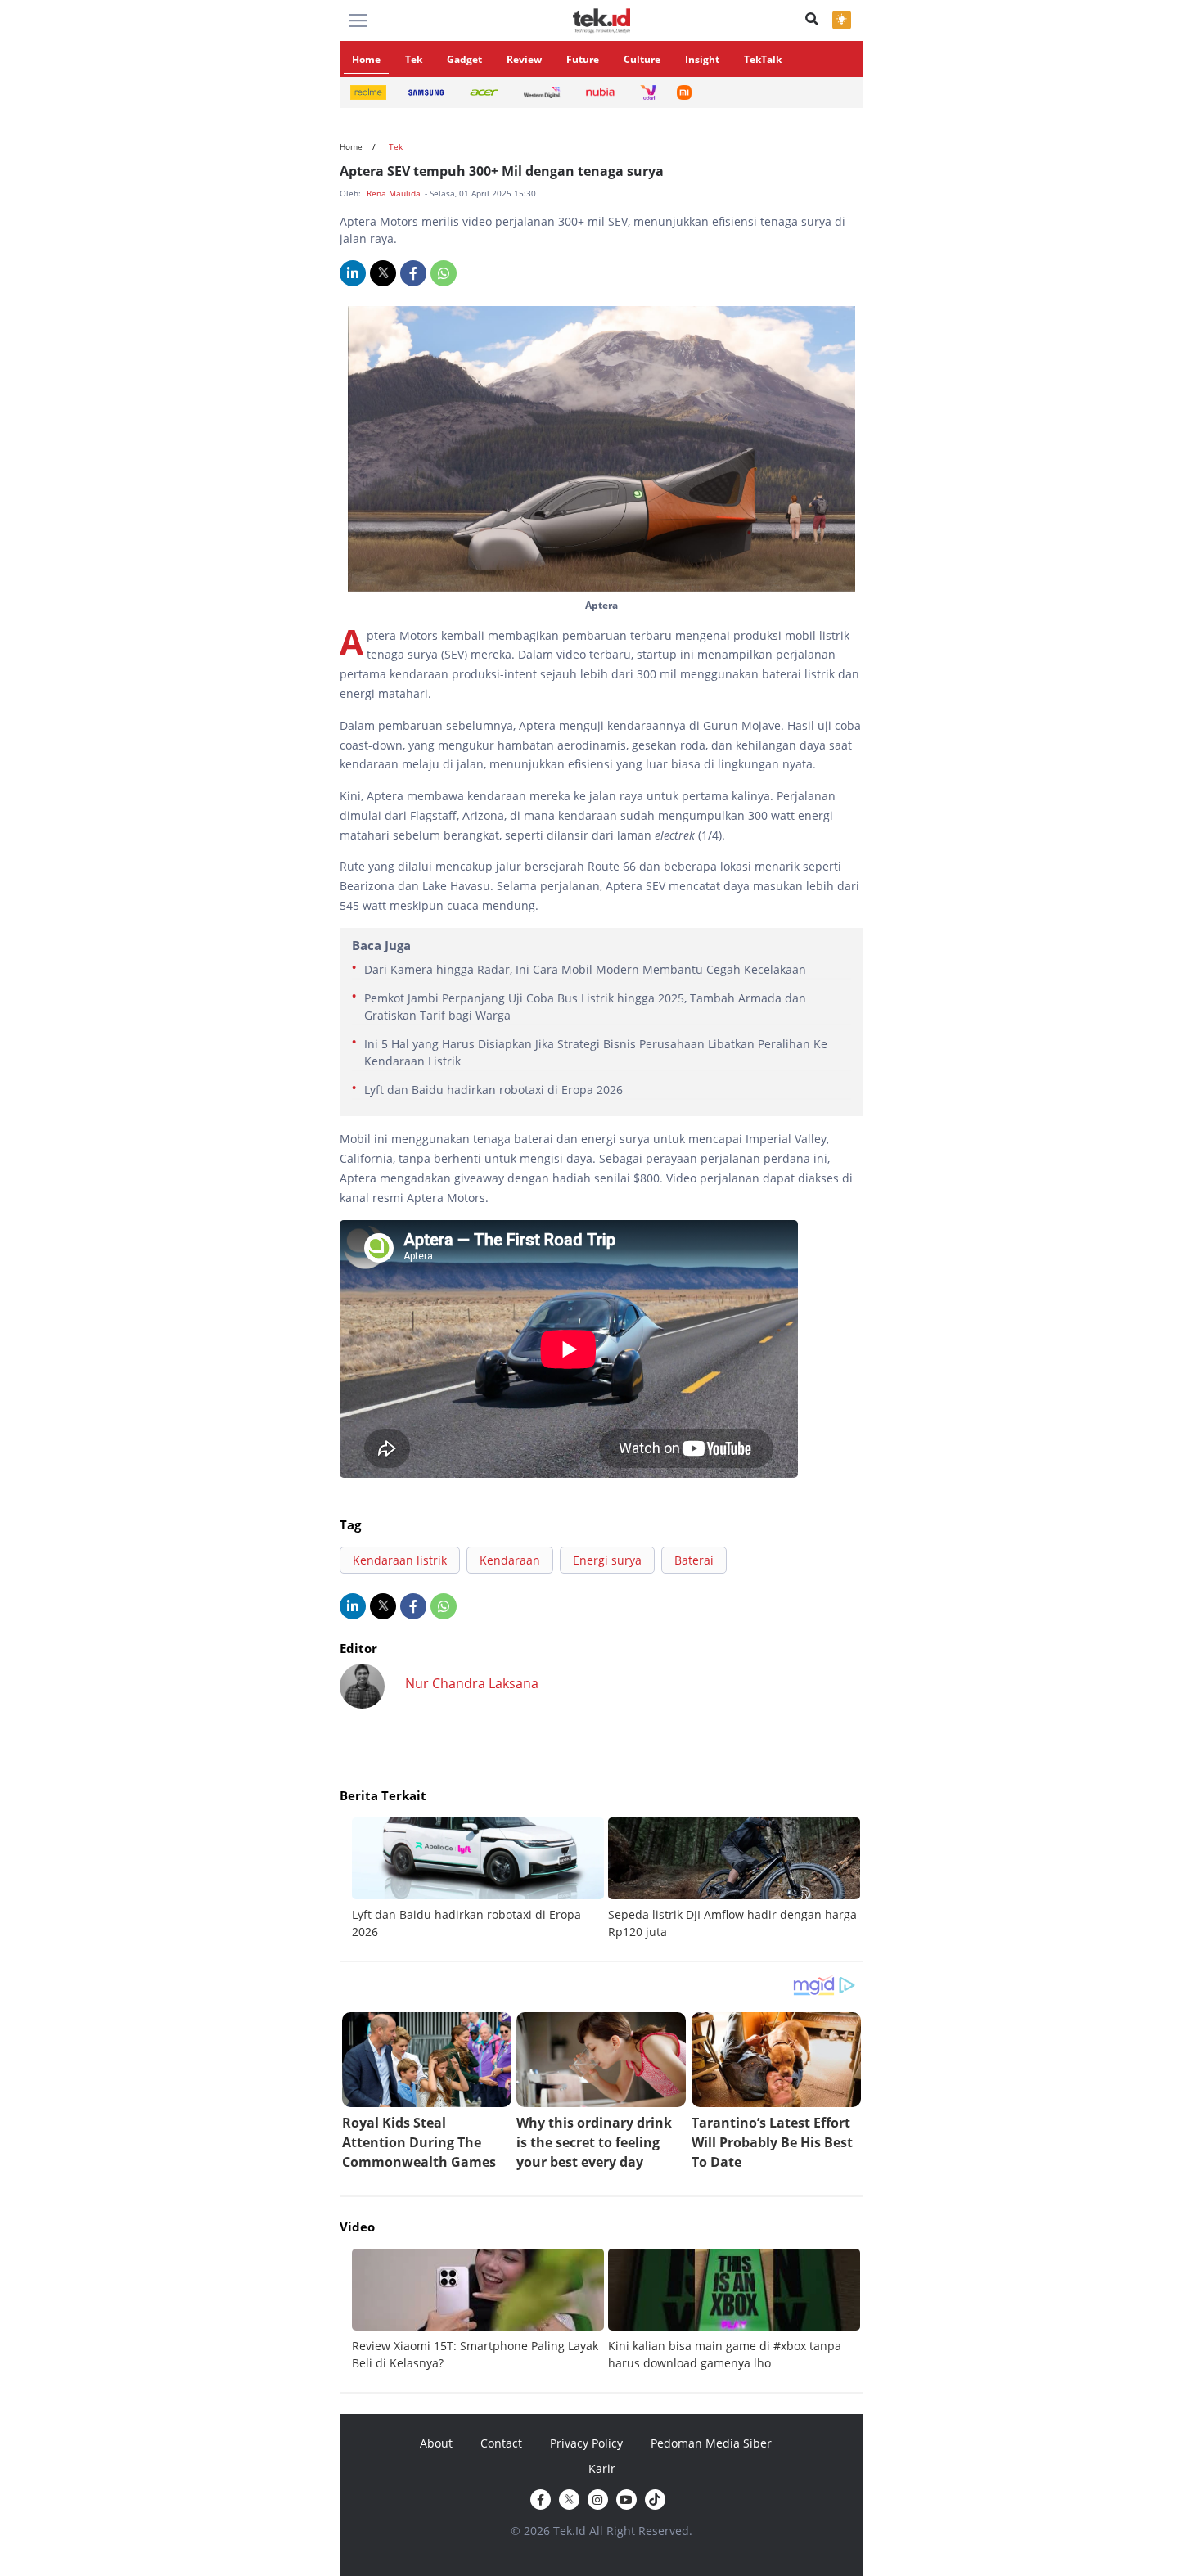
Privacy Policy (586, 2443)
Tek (414, 59)
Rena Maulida (395, 193)
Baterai (694, 1560)
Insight (702, 59)
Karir (602, 2468)
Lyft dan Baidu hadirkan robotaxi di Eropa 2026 (493, 1090)
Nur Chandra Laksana (472, 1683)
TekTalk (763, 59)
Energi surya (607, 1560)
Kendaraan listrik (400, 1560)
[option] (480, 1879)
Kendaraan (510, 1560)
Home (366, 59)
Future (583, 59)
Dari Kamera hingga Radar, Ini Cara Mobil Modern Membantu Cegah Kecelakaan (585, 969)
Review (524, 59)
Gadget (464, 59)
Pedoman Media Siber (711, 2443)
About (436, 2443)
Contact (501, 2443)
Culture (642, 59)
